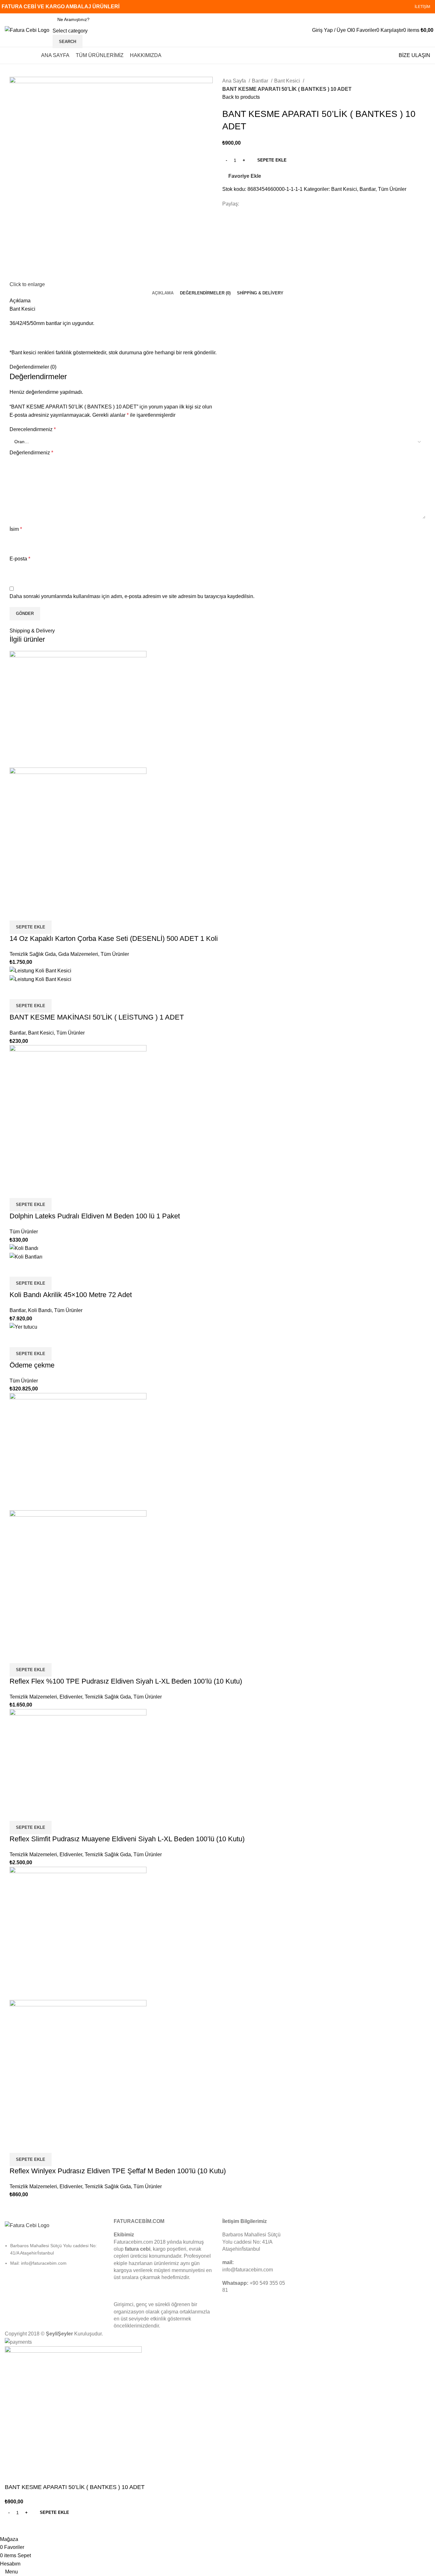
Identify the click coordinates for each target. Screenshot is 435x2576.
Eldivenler (71, 1697)
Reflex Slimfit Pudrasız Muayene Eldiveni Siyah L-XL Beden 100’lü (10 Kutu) (127, 1839)
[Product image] (78, 836)
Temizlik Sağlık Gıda (33, 954)
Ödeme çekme (32, 1365)
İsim (16, 529)
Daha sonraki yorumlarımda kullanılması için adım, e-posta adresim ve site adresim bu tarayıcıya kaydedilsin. (132, 596)
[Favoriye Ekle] (52, 913)
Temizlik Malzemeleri (33, 1697)
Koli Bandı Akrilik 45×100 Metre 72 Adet (71, 1295)
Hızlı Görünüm (35, 913)
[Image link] (27, 2225)
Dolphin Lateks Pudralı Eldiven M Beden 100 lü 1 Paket (95, 1216)
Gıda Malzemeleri (78, 954)
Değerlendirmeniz (31, 453)
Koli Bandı (40, 1310)
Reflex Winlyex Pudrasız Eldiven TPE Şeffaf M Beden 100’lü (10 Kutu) (118, 2171)
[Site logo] (27, 30)
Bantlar (261, 81)
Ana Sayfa (235, 81)
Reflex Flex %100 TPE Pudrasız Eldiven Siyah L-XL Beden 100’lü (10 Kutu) (126, 1681)
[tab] (163, 293)
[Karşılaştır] (18, 913)
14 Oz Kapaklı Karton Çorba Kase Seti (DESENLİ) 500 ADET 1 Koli (114, 938)
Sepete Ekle (272, 160)
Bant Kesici (288, 81)
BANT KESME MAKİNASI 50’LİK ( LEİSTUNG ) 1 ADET (97, 1017)
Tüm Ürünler (392, 189)
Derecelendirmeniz (33, 429)
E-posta (20, 559)
